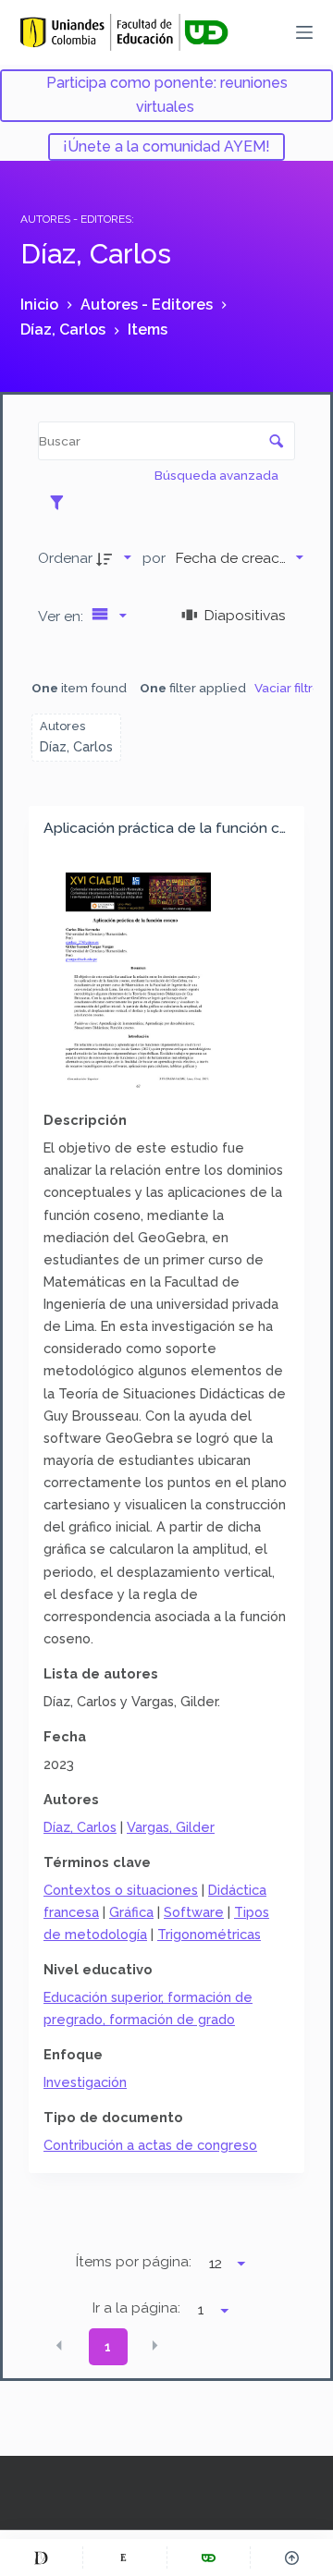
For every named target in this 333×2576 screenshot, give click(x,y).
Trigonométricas (209, 1934)
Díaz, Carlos (80, 1827)
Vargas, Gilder (171, 1827)
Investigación (85, 2082)
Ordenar (65, 558)
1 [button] (108, 2347)
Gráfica (131, 1912)
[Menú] (304, 32)
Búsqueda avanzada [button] (218, 475)
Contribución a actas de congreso (150, 2145)
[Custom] (41, 2558)
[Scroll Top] (292, 2558)
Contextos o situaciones (121, 1890)
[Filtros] (62, 502)
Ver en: (62, 616)
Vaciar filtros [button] (291, 688)
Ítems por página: (134, 2262)
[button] (59, 2345)
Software (194, 1912)
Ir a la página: (136, 2308)
